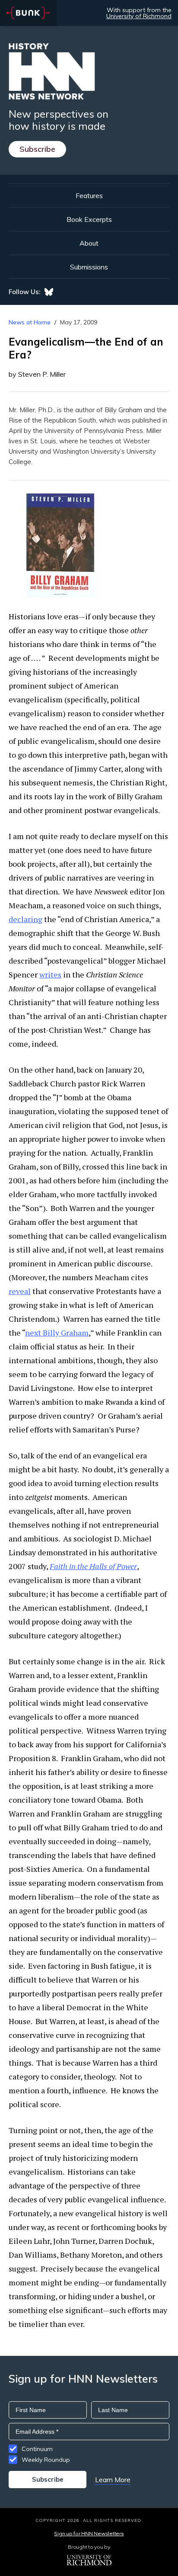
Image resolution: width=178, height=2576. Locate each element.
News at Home (30, 322)
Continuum (37, 2449)
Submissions (89, 267)
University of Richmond (139, 16)
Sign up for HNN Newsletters (89, 2533)
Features (89, 195)
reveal (20, 1291)
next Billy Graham (57, 1333)
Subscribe (37, 149)
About (89, 243)
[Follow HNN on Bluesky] (49, 292)
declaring (25, 919)
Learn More (113, 2480)
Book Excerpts (89, 219)
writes (50, 974)
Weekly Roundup (46, 2460)
